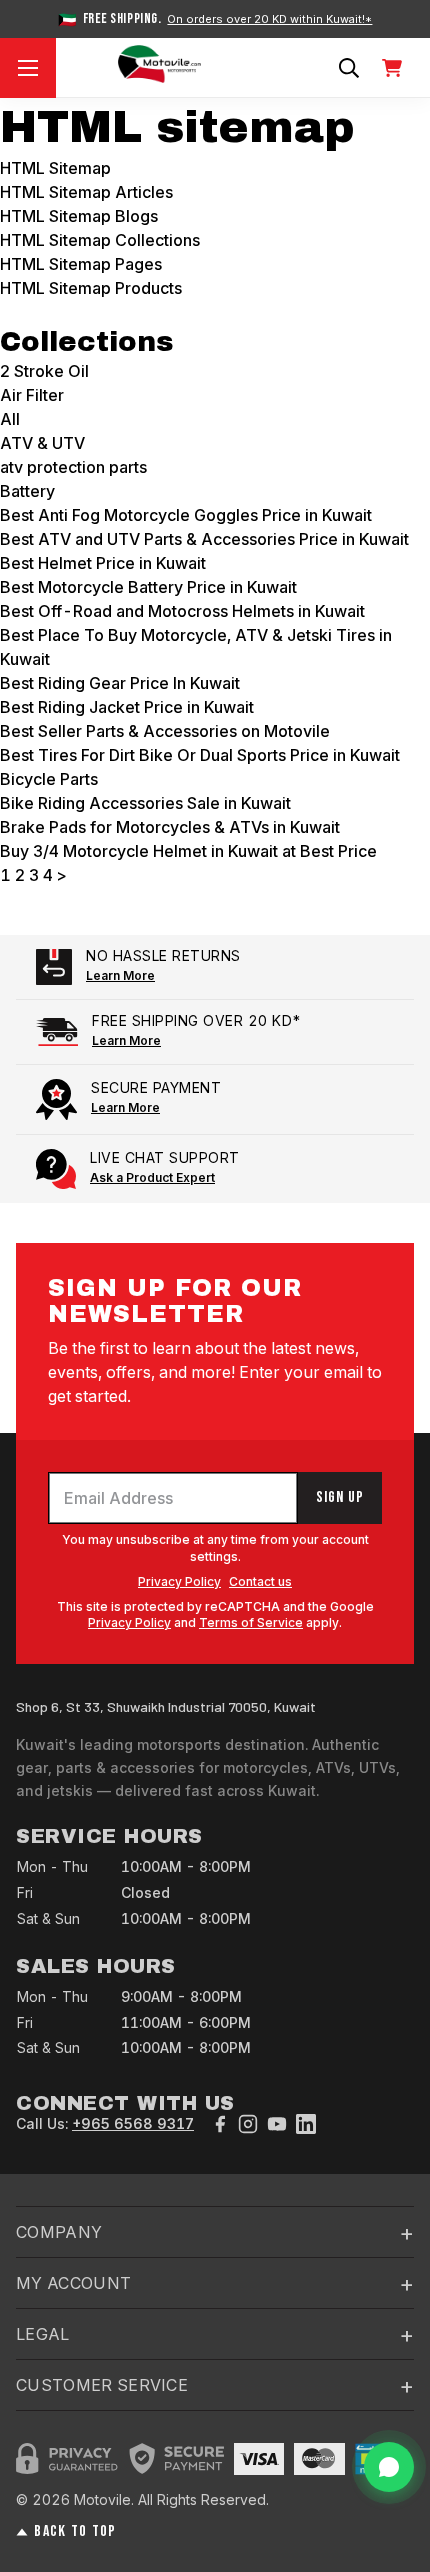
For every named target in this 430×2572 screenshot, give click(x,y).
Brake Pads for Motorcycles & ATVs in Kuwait (170, 827)
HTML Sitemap (55, 168)
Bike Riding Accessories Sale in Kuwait (145, 803)
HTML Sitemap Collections (100, 240)
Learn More (120, 975)
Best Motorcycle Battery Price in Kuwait (148, 587)
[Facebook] (220, 2124)
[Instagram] (248, 2124)
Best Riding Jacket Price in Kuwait (127, 707)
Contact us (260, 1581)
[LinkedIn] (306, 2124)
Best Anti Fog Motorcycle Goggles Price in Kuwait (186, 515)
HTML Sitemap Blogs (79, 216)
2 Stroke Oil (44, 371)
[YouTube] (277, 2124)
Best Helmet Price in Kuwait (103, 563)
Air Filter (32, 395)
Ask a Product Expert (152, 1177)
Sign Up (340, 1497)
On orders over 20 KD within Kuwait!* (269, 19)
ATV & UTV (42, 443)
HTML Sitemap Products (91, 288)
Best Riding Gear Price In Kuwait (120, 683)
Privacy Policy (179, 1581)
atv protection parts (73, 467)
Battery (27, 491)
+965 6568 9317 (133, 2123)
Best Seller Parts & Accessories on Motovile (165, 731)
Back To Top (75, 2532)
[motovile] (160, 68)
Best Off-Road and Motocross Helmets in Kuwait (182, 611)
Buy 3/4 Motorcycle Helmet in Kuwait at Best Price (188, 851)
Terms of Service (251, 1622)
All (10, 419)
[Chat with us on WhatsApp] (389, 2467)
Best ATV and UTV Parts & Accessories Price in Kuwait (204, 539)
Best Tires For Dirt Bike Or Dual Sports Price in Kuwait (200, 755)
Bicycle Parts (49, 779)
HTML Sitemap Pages (81, 264)
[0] (392, 68)
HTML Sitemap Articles (86, 192)
